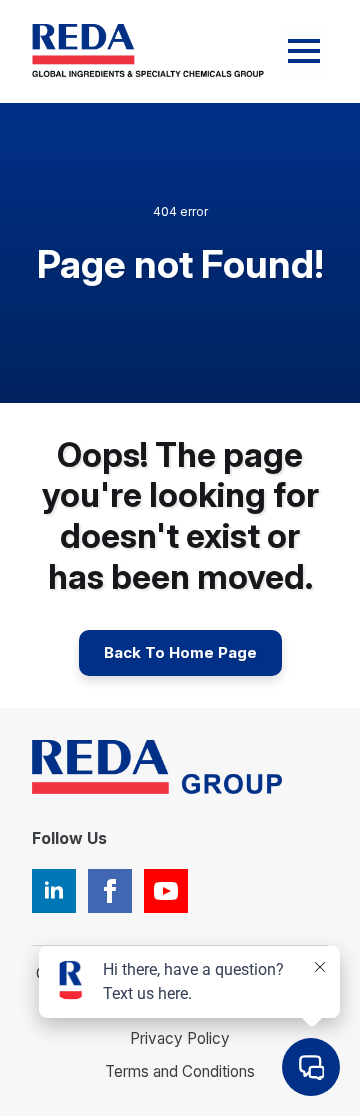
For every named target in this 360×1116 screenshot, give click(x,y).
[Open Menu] (304, 51)
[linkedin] (54, 891)
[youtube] (166, 891)
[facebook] (110, 891)
